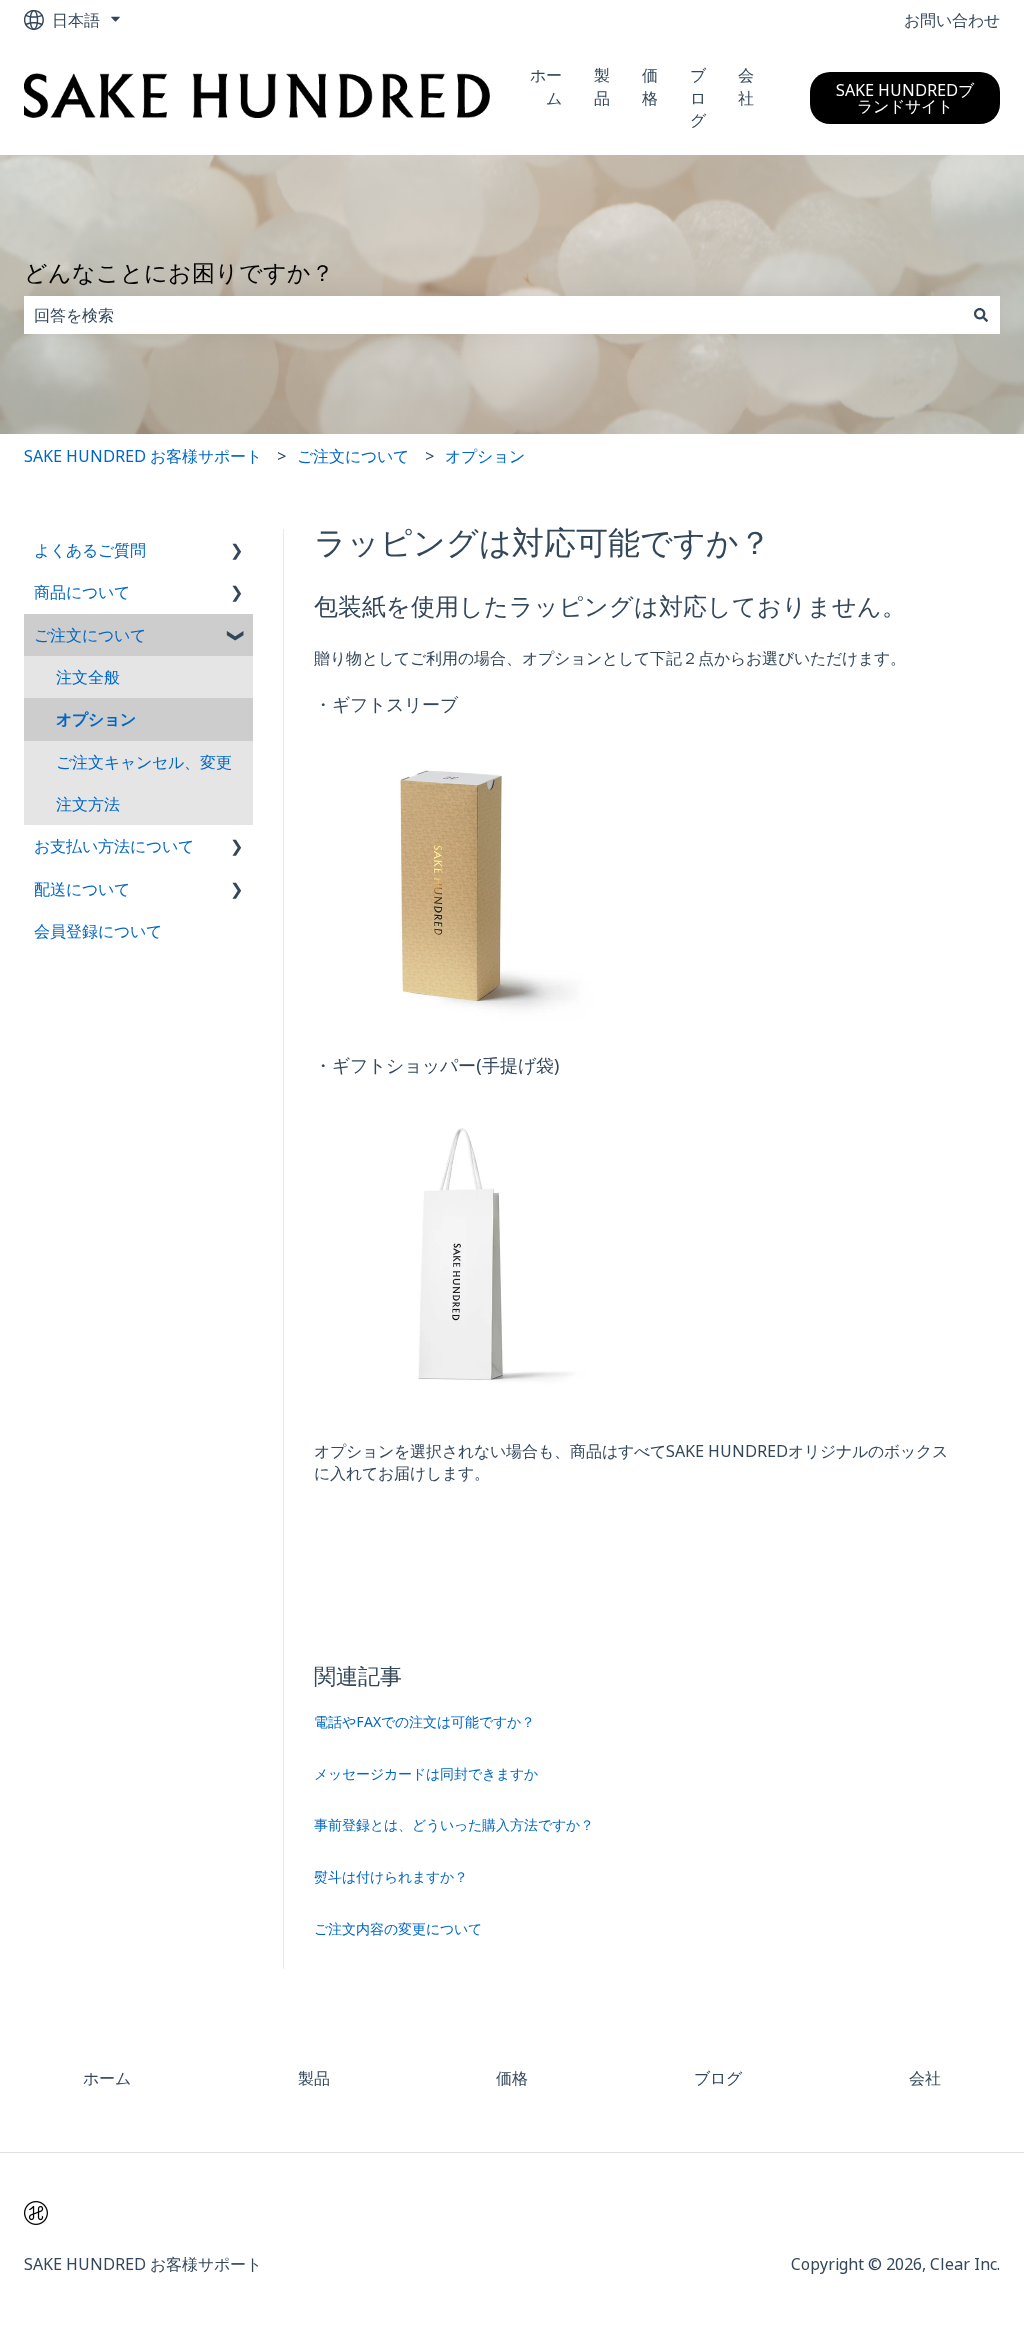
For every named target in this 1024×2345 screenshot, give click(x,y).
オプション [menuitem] (96, 719)
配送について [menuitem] (82, 889)
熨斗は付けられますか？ (391, 1876)
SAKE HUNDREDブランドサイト (905, 98)
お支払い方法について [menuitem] (114, 846)
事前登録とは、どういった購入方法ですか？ (454, 1824)
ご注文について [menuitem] (90, 635)
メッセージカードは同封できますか (426, 1773)
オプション (485, 456)
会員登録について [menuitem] (98, 931)
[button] (237, 551)
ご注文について (353, 456)
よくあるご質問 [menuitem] (90, 550)
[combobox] (493, 315)
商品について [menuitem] (82, 592)
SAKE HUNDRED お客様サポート (143, 456)
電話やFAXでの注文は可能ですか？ (424, 1721)
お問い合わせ (952, 20)
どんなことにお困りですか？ (179, 272)
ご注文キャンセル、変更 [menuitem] (144, 762)
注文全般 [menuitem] (88, 677)
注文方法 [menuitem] (88, 804)
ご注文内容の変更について (398, 1928)
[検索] (981, 315)
